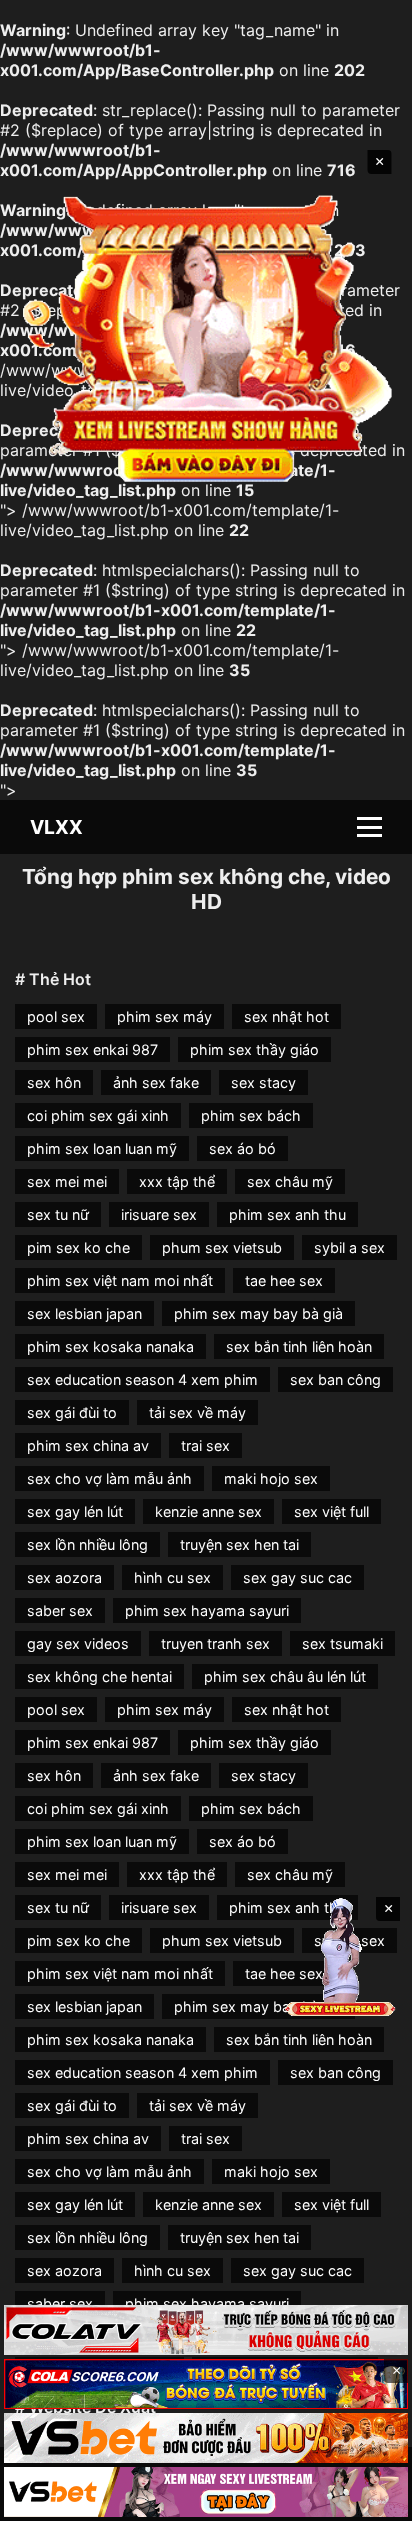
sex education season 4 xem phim (142, 1379)
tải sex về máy (197, 1412)
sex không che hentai (99, 1676)
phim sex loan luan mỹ (102, 1148)
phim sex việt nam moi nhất (120, 1280)
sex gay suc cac (297, 1577)
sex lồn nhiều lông (87, 1544)
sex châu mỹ (290, 1181)
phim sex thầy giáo (254, 1049)
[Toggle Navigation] (369, 827)
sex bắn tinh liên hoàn (299, 1346)
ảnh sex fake (156, 1082)
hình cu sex (172, 1577)
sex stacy (263, 1082)
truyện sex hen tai (239, 1544)
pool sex (56, 1016)
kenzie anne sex (208, 1511)
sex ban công (335, 1379)
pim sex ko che (78, 1247)
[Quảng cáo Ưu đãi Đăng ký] (206, 2384)
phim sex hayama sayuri (207, 1610)
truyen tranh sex (215, 1643)
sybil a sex (349, 1247)
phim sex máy (164, 1016)
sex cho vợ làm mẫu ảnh (109, 1478)
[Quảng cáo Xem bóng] (206, 2330)
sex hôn (54, 1082)
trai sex (205, 1445)
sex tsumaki (342, 1643)
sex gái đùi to (72, 1412)
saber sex (60, 1610)
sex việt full (331, 1511)
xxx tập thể (177, 1181)
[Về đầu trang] (368, 2497)
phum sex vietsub (222, 1247)
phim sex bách (251, 1115)
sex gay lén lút (75, 1511)
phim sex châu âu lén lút (285, 1676)
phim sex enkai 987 (92, 1049)
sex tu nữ (58, 1214)
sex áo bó (242, 1148)
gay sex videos (78, 1643)
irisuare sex (159, 1214)
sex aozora (64, 1577)
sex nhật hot (286, 1016)
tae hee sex (284, 1280)
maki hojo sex (271, 1478)
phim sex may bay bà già (258, 1313)
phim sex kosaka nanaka (110, 1346)
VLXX (56, 827)
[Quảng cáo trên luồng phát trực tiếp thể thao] (206, 2492)
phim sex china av (88, 1445)
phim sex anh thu (287, 1214)
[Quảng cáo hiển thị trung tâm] (206, 335)
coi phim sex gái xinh (98, 1115)
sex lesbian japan (84, 1313)
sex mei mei (67, 1181)
